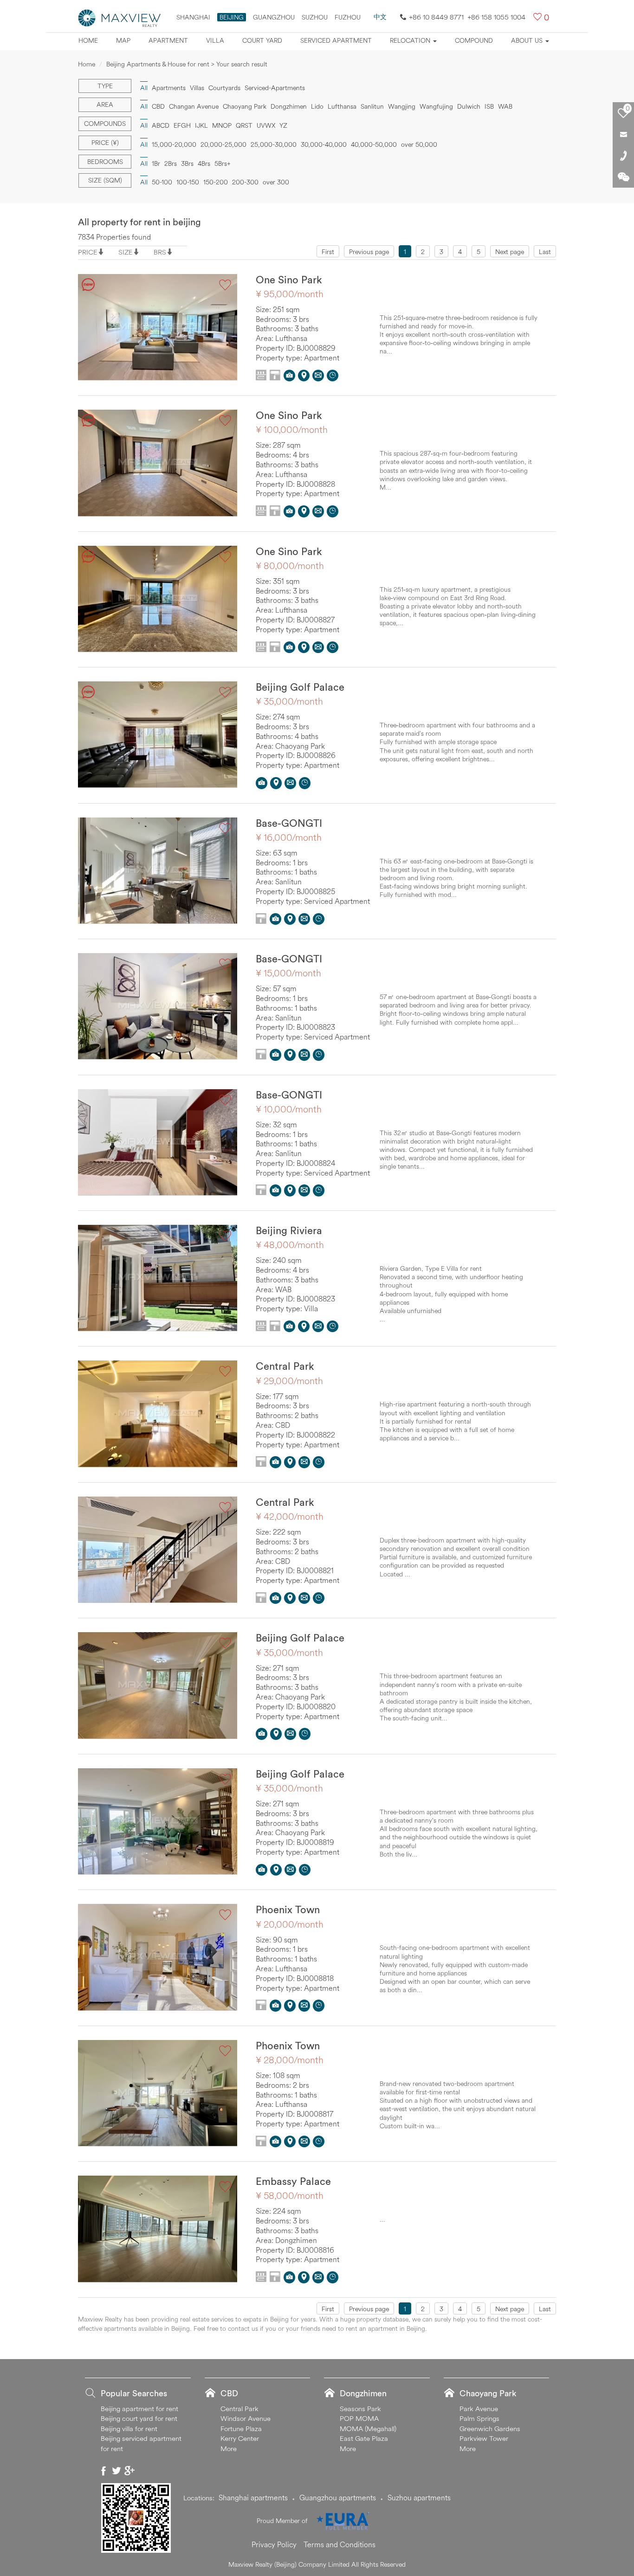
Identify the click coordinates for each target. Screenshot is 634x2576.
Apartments (169, 88)
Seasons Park (360, 2409)
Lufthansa (342, 106)
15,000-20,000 (174, 144)
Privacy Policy (274, 2544)
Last (545, 252)
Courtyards (224, 88)
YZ (283, 125)
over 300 (276, 182)
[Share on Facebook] (104, 2471)
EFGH (182, 125)
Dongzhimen (289, 106)
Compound (474, 40)
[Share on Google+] (129, 2471)
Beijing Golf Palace (300, 687)
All (144, 125)
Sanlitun (372, 106)
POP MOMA (359, 2418)
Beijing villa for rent (129, 2429)
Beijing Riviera (289, 1230)
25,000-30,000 (274, 144)
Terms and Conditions (340, 2544)
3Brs (187, 163)
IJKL (201, 125)
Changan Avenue (194, 106)
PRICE (88, 252)
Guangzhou (274, 17)
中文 (380, 17)
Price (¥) (105, 143)
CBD (158, 106)
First (328, 252)
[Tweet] (116, 2471)
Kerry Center (240, 2438)
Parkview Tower (484, 2438)
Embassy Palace (293, 2181)
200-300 (245, 182)
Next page (510, 252)
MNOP (222, 125)
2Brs (171, 163)
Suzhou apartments (419, 2498)
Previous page (369, 252)
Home (88, 40)
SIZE (126, 252)
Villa (215, 40)
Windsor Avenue (246, 2418)
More (229, 2449)
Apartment (168, 40)
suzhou (315, 17)
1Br (156, 163)
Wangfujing (436, 106)
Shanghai (193, 17)
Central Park (285, 1366)
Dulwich (469, 106)
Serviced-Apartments (275, 88)
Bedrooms (105, 162)
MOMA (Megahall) (368, 2429)
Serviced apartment (336, 40)
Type (105, 86)
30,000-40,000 (324, 144)
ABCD (161, 125)
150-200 (216, 182)
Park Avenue (479, 2409)
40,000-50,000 (374, 144)
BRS (160, 252)
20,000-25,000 (223, 144)
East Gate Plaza (364, 2438)
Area (105, 105)
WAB (505, 106)
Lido (317, 106)
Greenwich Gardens (490, 2429)
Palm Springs (479, 2418)
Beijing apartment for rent (139, 2409)
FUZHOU (348, 17)
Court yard (262, 40)
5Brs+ (223, 163)
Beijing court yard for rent (139, 2418)
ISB (489, 106)
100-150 (188, 182)
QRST (244, 125)
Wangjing (402, 106)
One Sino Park (289, 280)
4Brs (204, 163)
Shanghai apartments (253, 2498)
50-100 (162, 182)
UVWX (266, 125)
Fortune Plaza (241, 2429)
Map (123, 40)
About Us (528, 40)
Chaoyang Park (245, 106)
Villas (197, 88)
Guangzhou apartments (338, 2498)
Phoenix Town (288, 1909)
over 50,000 (419, 144)
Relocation (411, 40)
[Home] (120, 17)
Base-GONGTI (289, 823)
